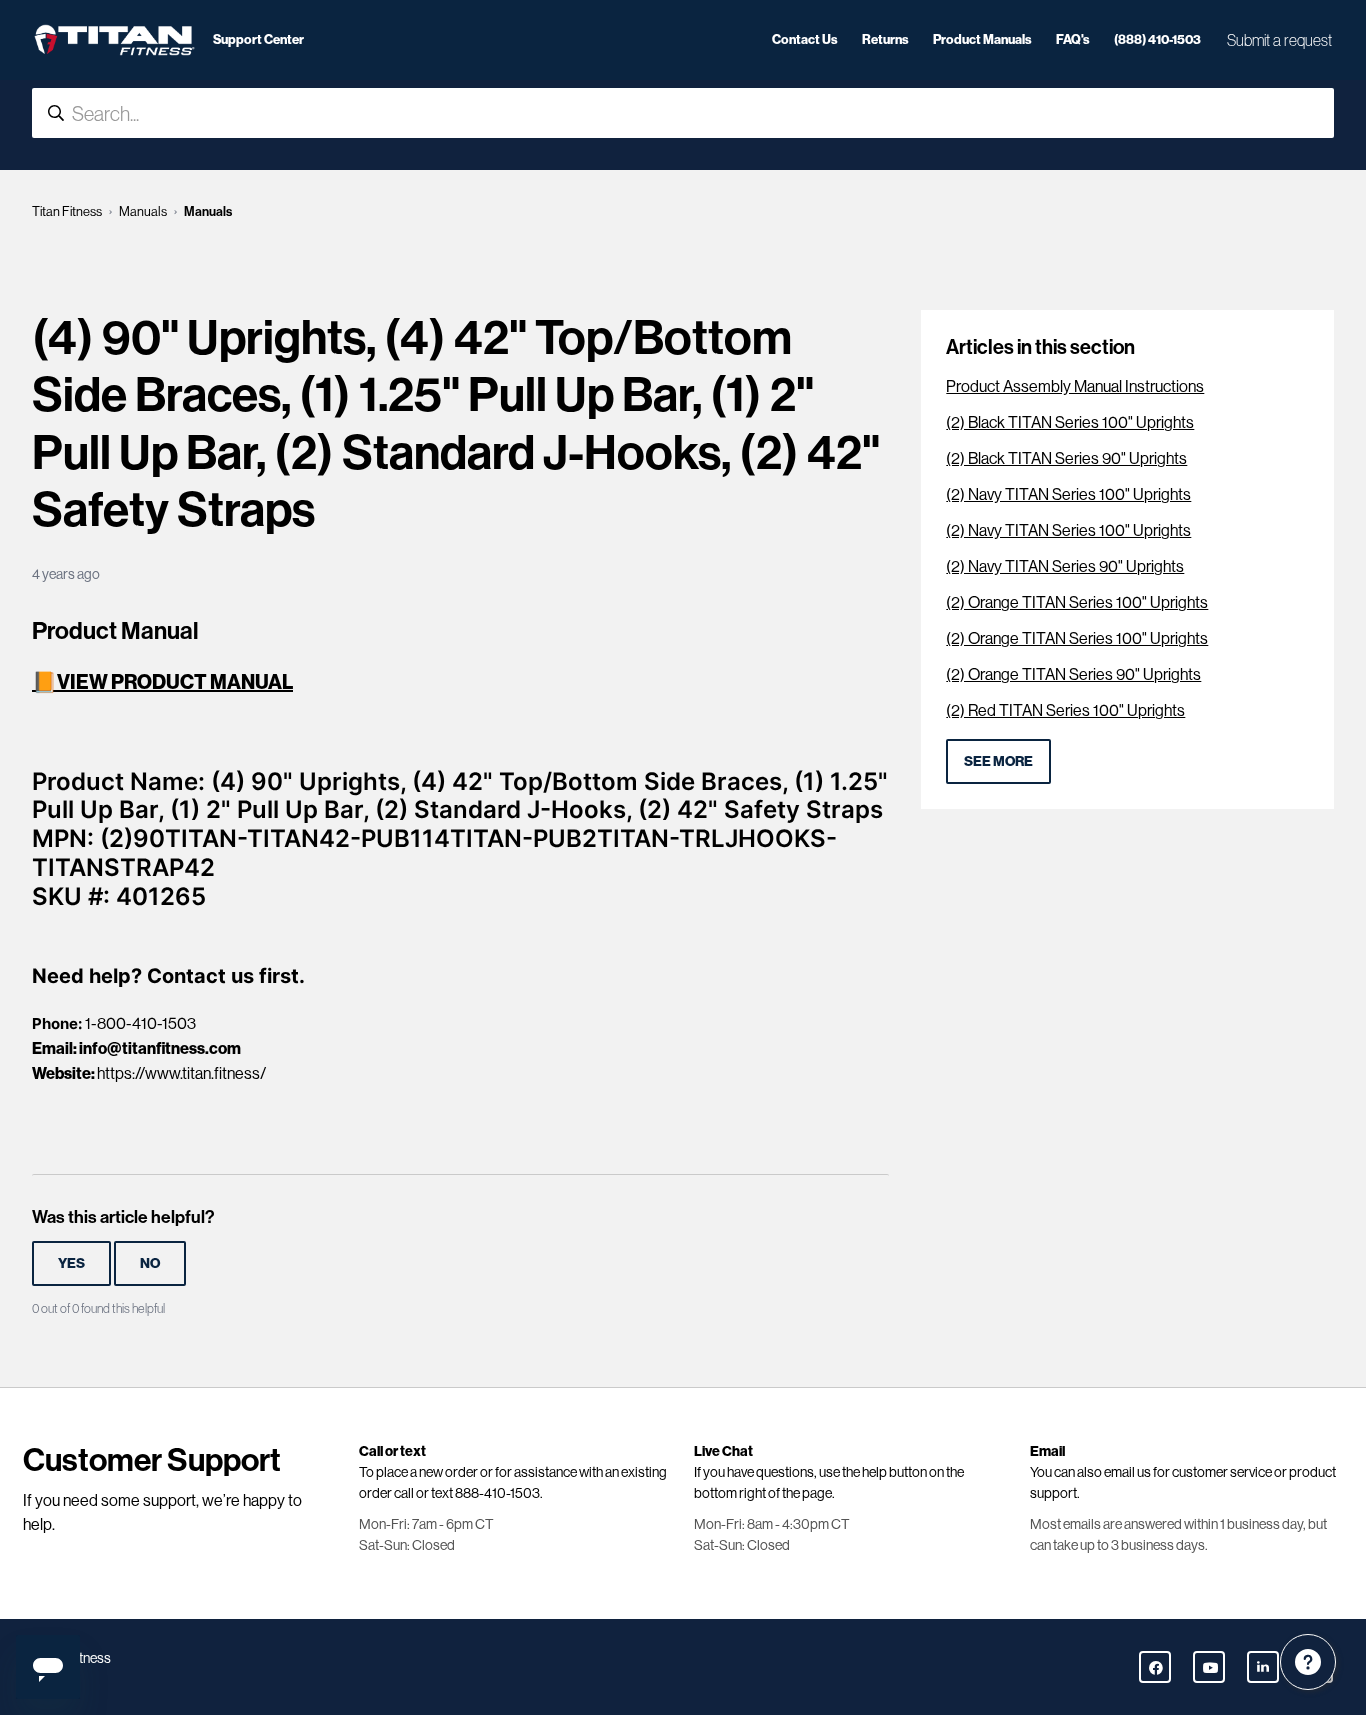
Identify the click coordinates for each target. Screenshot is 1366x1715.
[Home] (114, 40)
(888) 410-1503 (1157, 39)
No (150, 1263)
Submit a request (1279, 40)
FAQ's (1073, 39)
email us (1127, 1472)
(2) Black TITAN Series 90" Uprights (1066, 458)
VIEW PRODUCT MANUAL (175, 681)
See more (998, 761)
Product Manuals (982, 39)
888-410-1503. (499, 1493)
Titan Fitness (67, 211)
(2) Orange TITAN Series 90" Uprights (1073, 674)
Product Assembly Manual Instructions (1075, 386)
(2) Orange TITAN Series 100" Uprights (1077, 602)
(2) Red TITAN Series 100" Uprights (1065, 710)
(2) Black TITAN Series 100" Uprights (1070, 422)
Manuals (143, 211)
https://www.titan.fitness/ (181, 1073)
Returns (885, 39)
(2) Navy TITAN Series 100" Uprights (1068, 494)
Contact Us (805, 39)
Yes (71, 1263)
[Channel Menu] (1308, 1662)
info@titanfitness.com (160, 1048)
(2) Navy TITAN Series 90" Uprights (1065, 566)
